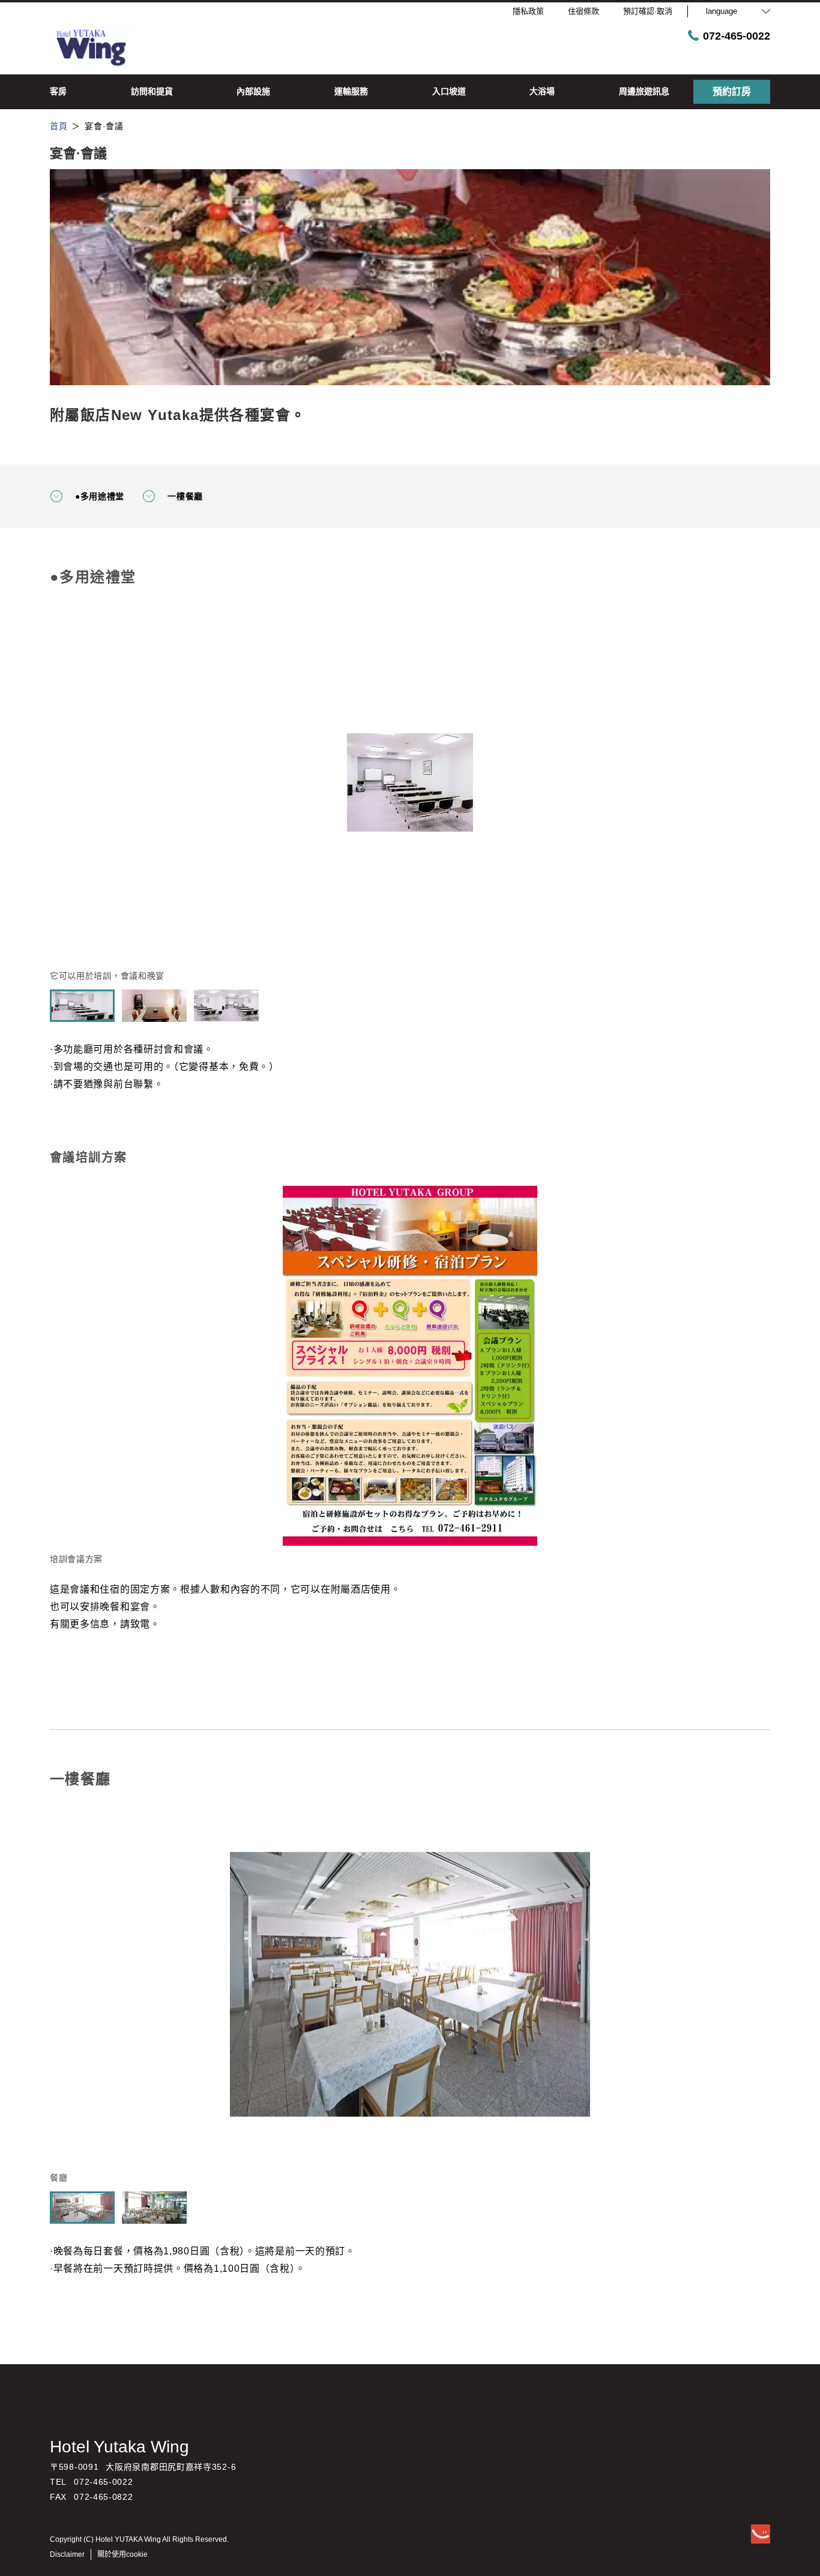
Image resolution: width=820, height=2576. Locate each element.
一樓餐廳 (185, 496)
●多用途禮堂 (100, 496)
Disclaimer (67, 2554)
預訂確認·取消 (648, 11)
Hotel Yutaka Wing (119, 2447)
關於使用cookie (122, 2554)
